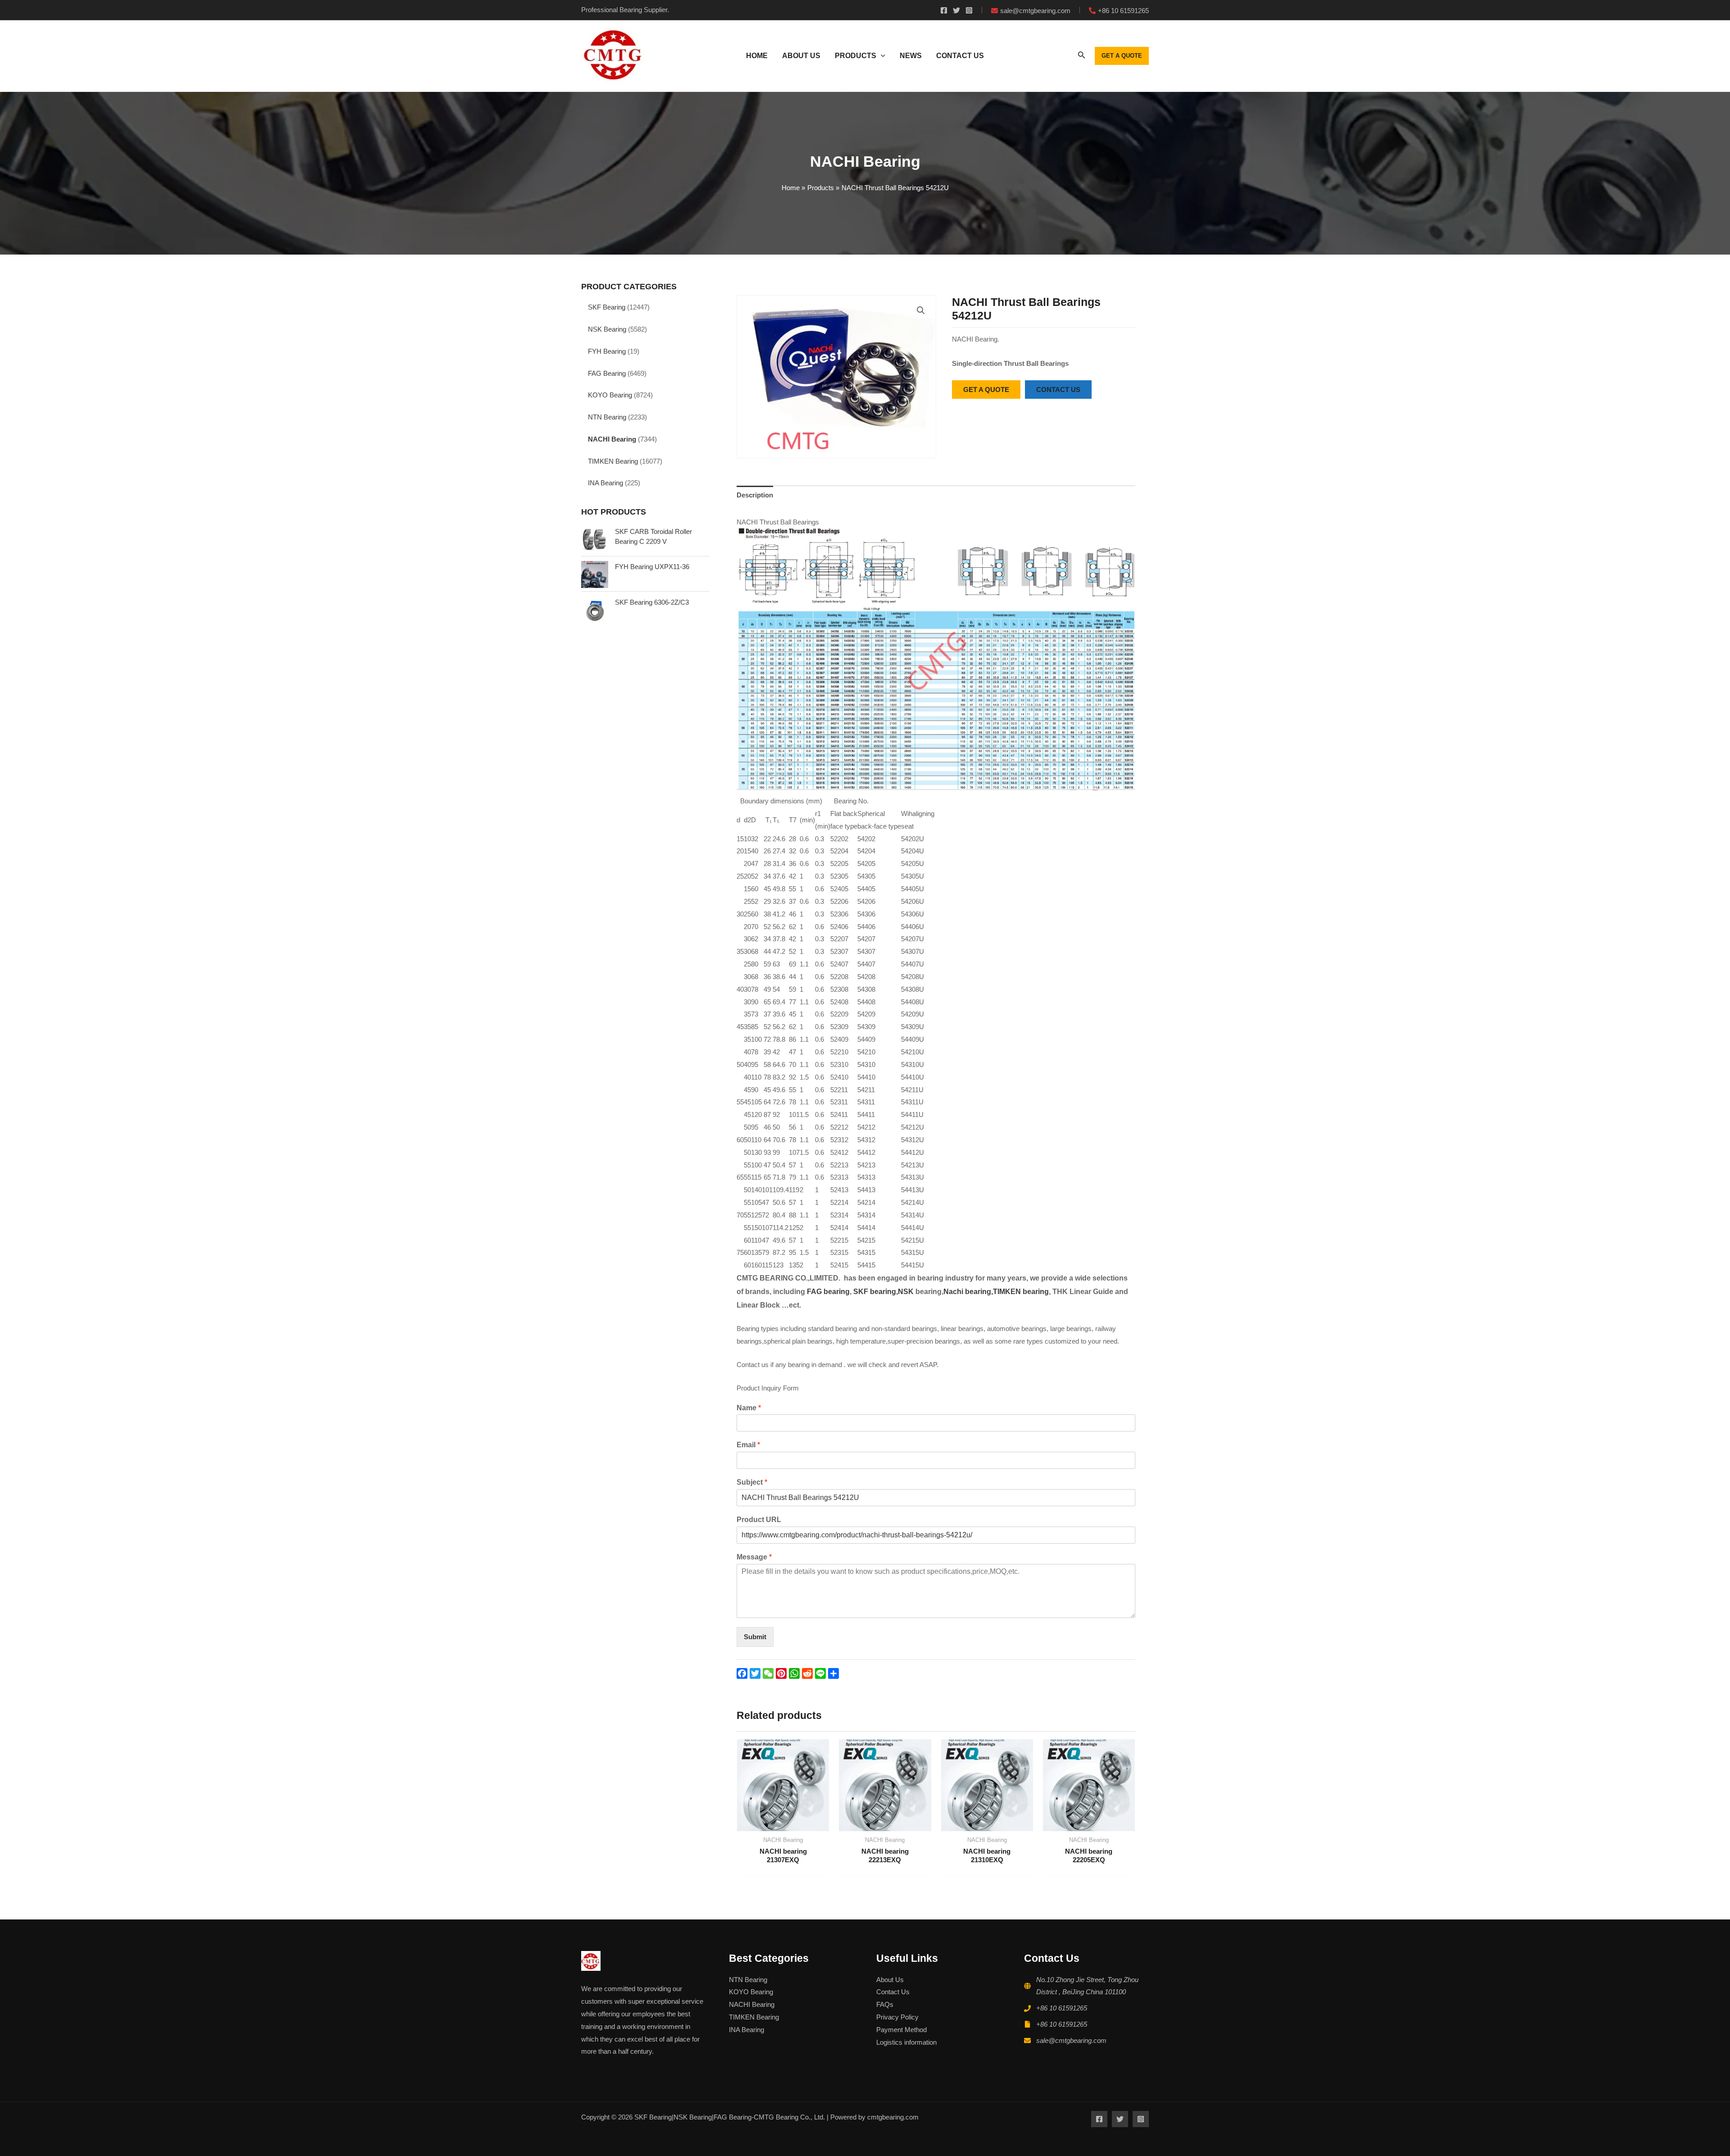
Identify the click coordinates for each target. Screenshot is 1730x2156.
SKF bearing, (876, 1292)
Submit (755, 1637)
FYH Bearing (607, 351)
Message (754, 1557)
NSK (907, 1292)
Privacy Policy (897, 2017)
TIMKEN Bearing (613, 461)
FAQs (885, 2004)
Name (749, 1408)
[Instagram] (969, 10)
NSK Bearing (607, 329)
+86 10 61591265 (1062, 2008)
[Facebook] (944, 10)
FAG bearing (827, 1292)
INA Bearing (605, 483)
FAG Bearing (607, 373)
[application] (881, 56)
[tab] (755, 495)
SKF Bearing (607, 307)
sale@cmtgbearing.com (1071, 2040)
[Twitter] (956, 10)
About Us (890, 1980)
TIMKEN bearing (1021, 1292)
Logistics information (906, 2042)
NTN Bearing (607, 417)
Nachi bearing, (968, 1292)
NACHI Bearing (612, 439)
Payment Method (901, 2030)
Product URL (759, 1520)
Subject (752, 1482)
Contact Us (893, 1992)
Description (755, 495)
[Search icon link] (1082, 57)
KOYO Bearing (610, 395)
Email (748, 1445)
